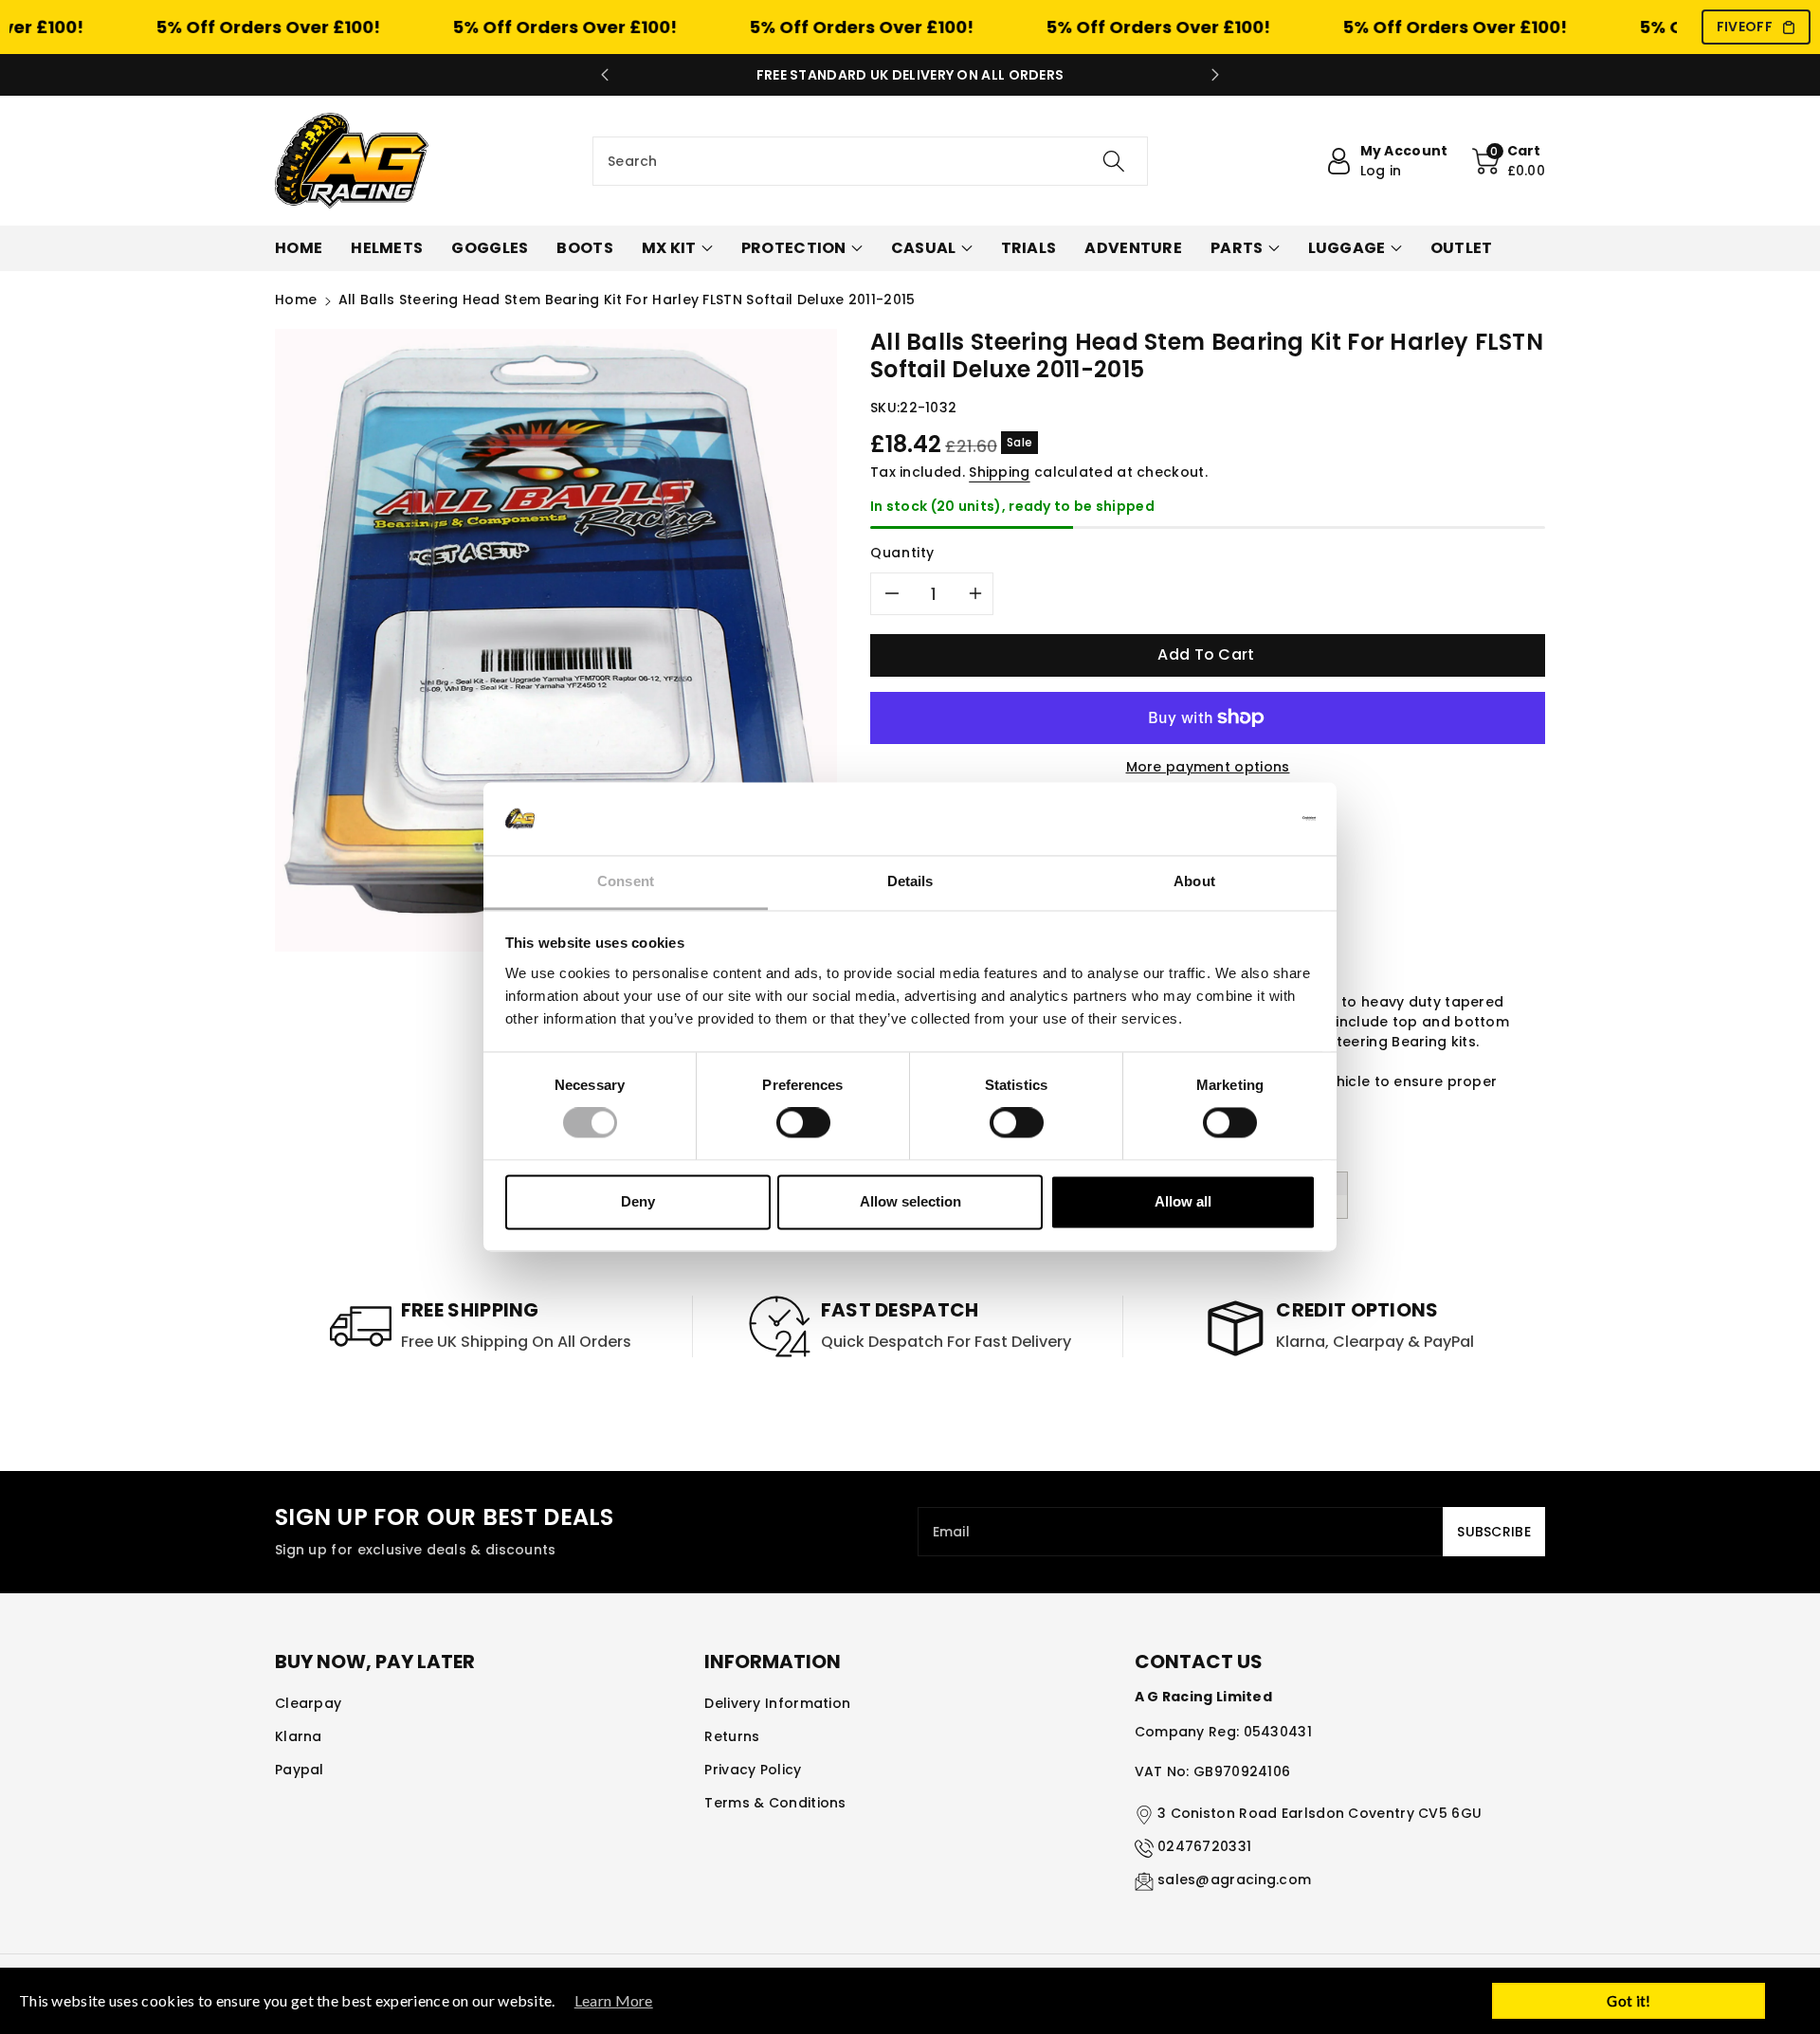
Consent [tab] (626, 881)
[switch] (803, 1123)
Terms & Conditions (775, 1803)
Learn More (614, 2000)
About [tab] (1194, 881)
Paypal (300, 1770)
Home (296, 300)
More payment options (1208, 767)
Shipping (999, 472)
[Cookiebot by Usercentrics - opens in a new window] (1233, 819)
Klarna (299, 1736)
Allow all (1183, 1201)
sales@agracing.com (1234, 1880)
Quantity (902, 553)
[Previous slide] (605, 75)
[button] (1509, 161)
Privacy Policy (753, 1770)
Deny (638, 1201)
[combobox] (870, 161)
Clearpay (308, 1703)
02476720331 (1204, 1846)
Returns (732, 1736)
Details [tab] (910, 881)
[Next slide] (1215, 75)
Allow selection (910, 1201)
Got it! (1629, 2001)
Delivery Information (777, 1703)
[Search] (1114, 161)
